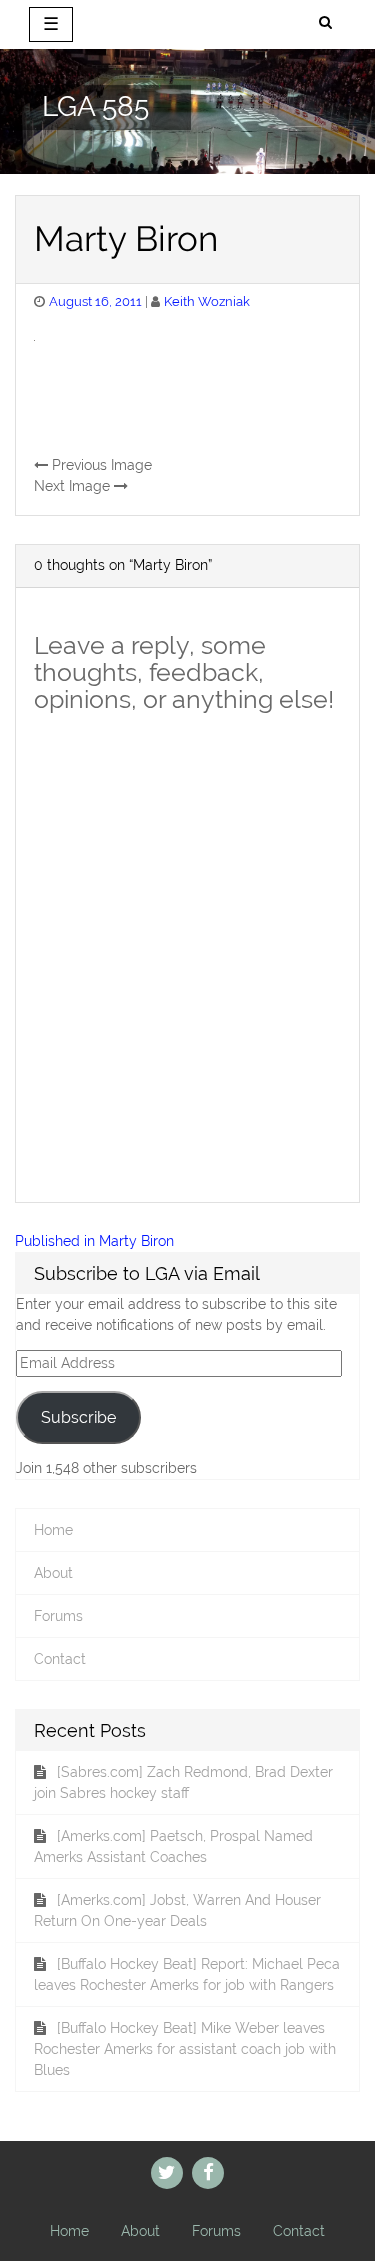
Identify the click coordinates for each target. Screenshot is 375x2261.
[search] (325, 23)
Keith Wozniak (207, 301)
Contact (60, 1659)
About (53, 1573)
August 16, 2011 (95, 301)
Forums (58, 1616)
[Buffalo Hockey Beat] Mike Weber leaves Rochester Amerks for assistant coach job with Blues (185, 2049)
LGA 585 (95, 107)
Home (53, 1530)
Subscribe (78, 1417)
